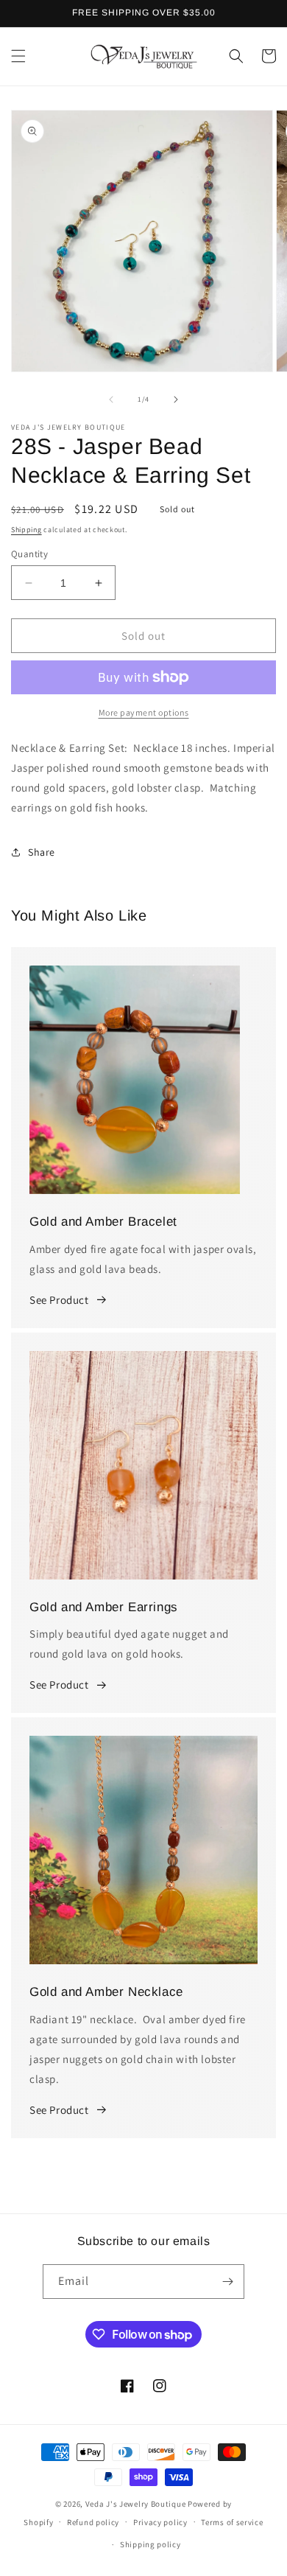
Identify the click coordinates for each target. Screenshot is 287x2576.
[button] (18, 56)
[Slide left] (111, 399)
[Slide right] (176, 399)
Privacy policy (160, 2522)
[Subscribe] (227, 2282)
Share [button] (42, 852)
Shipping (26, 530)
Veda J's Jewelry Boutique (136, 2504)
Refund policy (93, 2522)
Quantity (29, 554)
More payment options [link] (144, 712)
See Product (59, 1300)
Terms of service (232, 2522)
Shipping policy (150, 2544)
